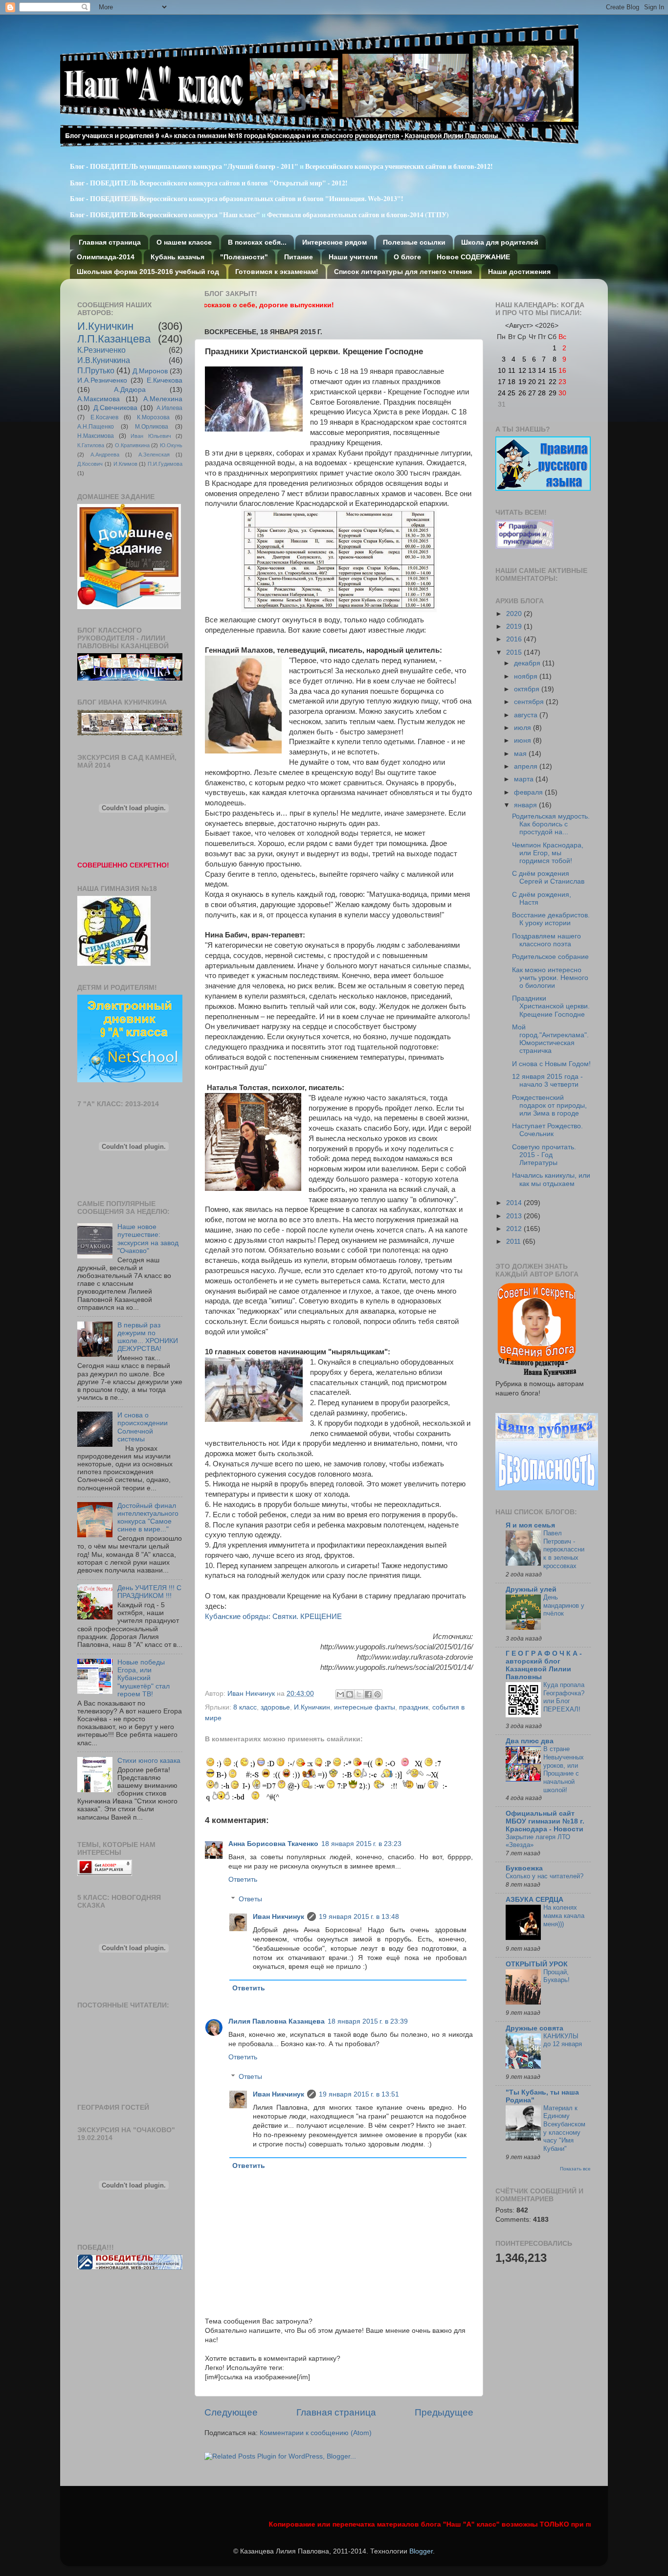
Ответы (250, 1899)
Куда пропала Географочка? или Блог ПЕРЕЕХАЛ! (564, 1697)
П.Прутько (96, 370)
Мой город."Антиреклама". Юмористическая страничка (550, 1039)
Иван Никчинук (252, 1694)
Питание (299, 257)
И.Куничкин (312, 1707)
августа (527, 715)
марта (525, 779)
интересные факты (365, 1707)
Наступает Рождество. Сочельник (547, 1130)
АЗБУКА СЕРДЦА (534, 1900)
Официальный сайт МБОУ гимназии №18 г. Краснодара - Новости (545, 1821)
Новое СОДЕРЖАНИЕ (473, 257)
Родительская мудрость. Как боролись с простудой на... (551, 824)
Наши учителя (353, 257)
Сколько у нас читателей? (545, 1876)
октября (528, 689)
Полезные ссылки (414, 242)
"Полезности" (244, 257)
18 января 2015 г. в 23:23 (361, 1844)
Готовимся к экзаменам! (277, 272)
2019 (515, 627)
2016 (515, 639)
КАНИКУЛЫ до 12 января (563, 2040)
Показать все (575, 2169)
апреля (527, 766)
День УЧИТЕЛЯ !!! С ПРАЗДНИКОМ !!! (149, 1592)
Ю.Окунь (171, 445)
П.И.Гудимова (165, 464)
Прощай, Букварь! (557, 1976)
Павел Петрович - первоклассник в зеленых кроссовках (564, 1550)
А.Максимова (99, 399)
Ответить (243, 1880)
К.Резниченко (101, 350)
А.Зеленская (154, 455)
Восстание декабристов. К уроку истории (551, 919)
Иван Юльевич (151, 436)
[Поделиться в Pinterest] (378, 1694)
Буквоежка (524, 1868)
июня (523, 741)
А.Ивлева (169, 408)
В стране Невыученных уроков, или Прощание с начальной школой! (564, 1769)
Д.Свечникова (115, 408)
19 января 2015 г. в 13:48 (359, 1917)
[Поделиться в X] (359, 1694)
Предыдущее (444, 2412)
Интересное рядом (334, 242)
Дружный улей (531, 1589)
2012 (515, 1229)
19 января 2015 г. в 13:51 (359, 2094)
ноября (527, 676)
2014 (515, 1203)
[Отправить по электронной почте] (340, 1694)
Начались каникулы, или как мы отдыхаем (551, 1179)
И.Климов (125, 464)
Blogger (421, 2551)
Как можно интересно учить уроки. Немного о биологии (550, 978)
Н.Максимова (96, 436)
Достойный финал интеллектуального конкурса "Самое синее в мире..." (148, 1518)
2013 (515, 1216)
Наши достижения (519, 272)
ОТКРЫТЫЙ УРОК (537, 1964)
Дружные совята (534, 2028)
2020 (515, 614)
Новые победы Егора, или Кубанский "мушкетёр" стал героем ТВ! (144, 1678)
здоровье (275, 1707)
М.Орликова (152, 427)
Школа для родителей (500, 242)
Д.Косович (90, 464)
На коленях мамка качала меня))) (564, 1915)
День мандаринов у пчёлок (564, 1605)
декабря (528, 663)
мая (521, 754)
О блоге (407, 257)
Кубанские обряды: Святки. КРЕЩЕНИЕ (273, 1617)
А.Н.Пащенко (96, 427)
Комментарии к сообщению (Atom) (316, 2433)
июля (523, 728)
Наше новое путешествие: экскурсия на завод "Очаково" (148, 1239)
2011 (514, 1242)
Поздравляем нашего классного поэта (546, 940)
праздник (414, 1707)
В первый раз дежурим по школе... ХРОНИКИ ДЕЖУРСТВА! (148, 1337)
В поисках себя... (257, 242)
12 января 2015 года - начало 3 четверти (547, 1081)
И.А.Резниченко (102, 380)
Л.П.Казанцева (114, 339)
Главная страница (110, 242)
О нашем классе (184, 242)
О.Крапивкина (132, 445)
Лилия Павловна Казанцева (277, 2021)
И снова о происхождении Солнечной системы (143, 1427)
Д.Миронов (150, 371)
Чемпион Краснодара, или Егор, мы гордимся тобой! (548, 853)
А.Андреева (105, 455)
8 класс (245, 1707)
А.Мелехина (163, 399)
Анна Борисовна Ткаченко (273, 1844)
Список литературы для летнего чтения (403, 272)
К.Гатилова (91, 445)
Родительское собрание (550, 957)
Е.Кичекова (165, 380)
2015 (515, 652)
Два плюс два (530, 1741)
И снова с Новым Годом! (551, 1064)
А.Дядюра (130, 390)
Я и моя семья (530, 1525)
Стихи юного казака (149, 1761)
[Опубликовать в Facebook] (368, 1694)
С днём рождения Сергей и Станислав (548, 878)
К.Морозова (153, 417)
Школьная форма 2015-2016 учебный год (148, 272)
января (526, 805)
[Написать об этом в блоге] (350, 1694)
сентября (530, 702)
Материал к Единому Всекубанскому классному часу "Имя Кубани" (564, 2128)
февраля (529, 792)
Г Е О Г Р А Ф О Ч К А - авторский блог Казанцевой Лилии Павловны (544, 1665)
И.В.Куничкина (104, 360)
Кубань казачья (178, 257)
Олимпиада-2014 (106, 257)
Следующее (231, 2412)
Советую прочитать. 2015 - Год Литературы (544, 1155)
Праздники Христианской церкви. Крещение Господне (551, 1006)
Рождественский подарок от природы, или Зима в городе (549, 1106)
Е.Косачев (104, 417)
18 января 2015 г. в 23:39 (368, 2021)
